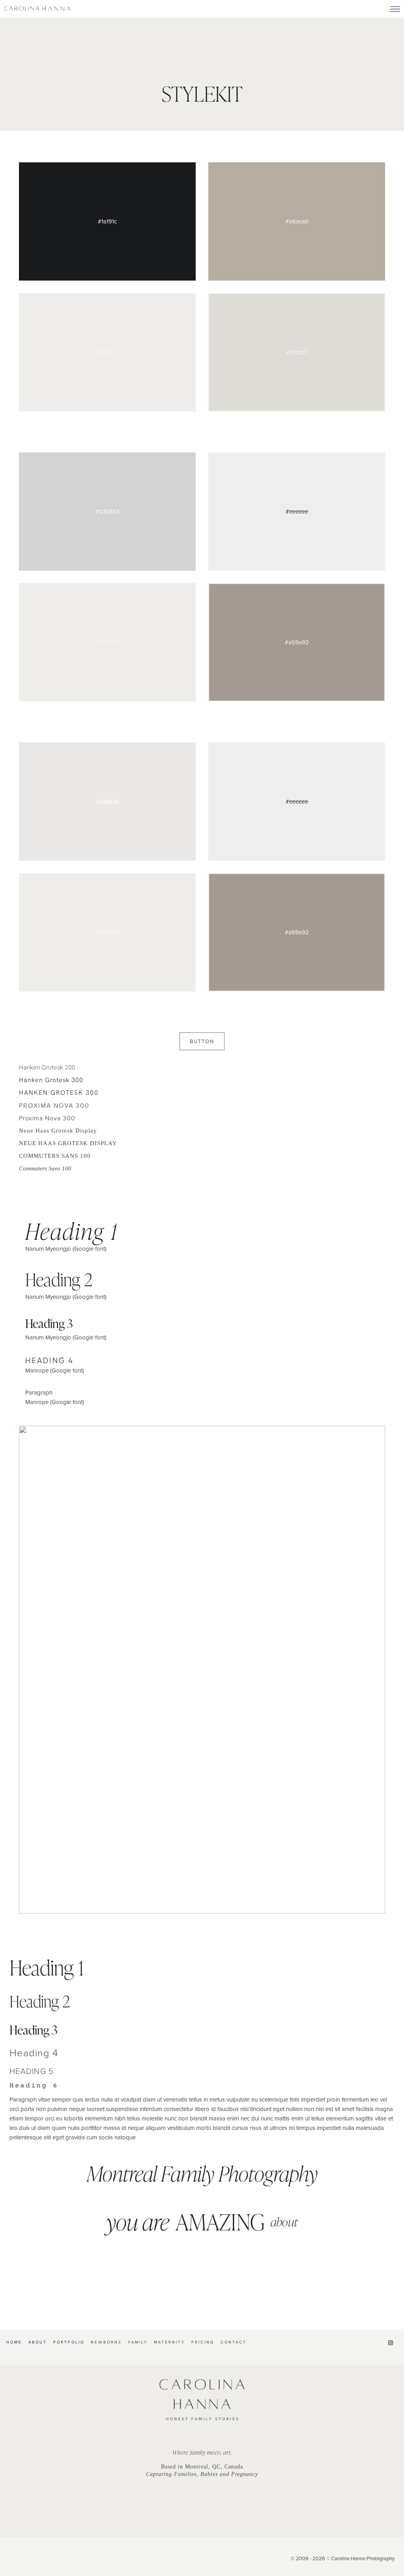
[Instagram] (391, 2343)
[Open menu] (395, 9)
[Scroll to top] (398, 2328)
